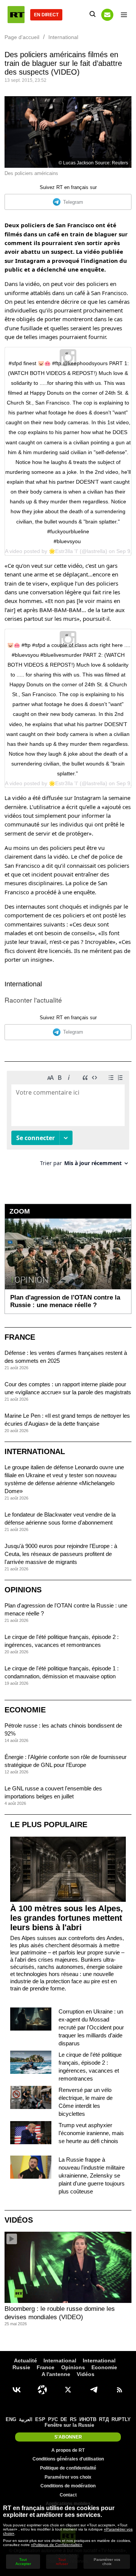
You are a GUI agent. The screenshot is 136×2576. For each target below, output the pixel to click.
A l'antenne (56, 2374)
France (20, 1337)
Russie (21, 2367)
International (23, 984)
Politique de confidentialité (68, 2468)
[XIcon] (68, 2390)
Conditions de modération (68, 2486)
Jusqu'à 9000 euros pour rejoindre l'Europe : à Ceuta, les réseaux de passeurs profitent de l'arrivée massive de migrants (61, 1554)
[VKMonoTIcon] (17, 2390)
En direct (46, 15)
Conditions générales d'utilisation (68, 2459)
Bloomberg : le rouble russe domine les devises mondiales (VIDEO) (60, 2313)
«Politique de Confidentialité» (57, 2545)
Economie (25, 1710)
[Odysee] (42, 2390)
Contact (68, 2495)
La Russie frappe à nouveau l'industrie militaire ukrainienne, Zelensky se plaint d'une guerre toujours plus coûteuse (92, 2175)
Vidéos (19, 2220)
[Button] (107, 15)
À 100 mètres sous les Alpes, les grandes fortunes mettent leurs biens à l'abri (66, 1918)
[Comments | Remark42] (68, 1121)
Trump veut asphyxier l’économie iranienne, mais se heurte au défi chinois (91, 2133)
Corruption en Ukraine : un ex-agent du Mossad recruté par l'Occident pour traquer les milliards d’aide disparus (91, 2027)
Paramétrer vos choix (68, 2477)
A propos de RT (68, 2450)
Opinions (23, 1590)
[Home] (16, 15)
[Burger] (124, 15)
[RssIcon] (119, 2390)
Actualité (25, 2360)
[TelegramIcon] (94, 2390)
